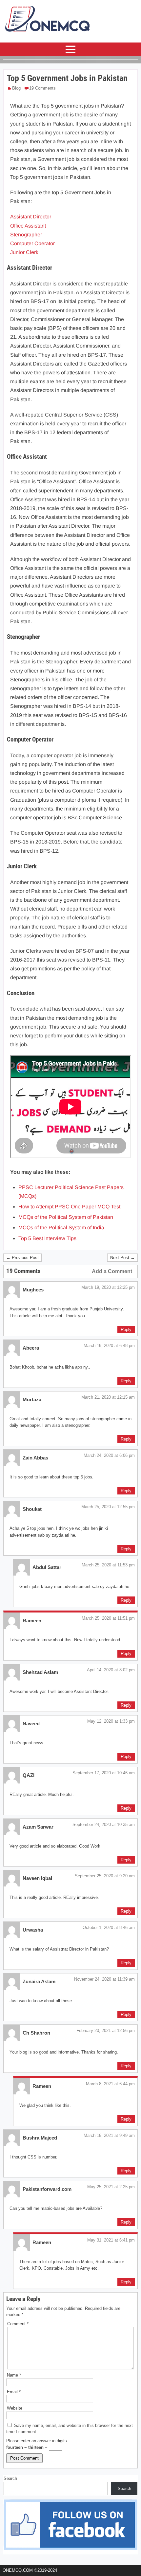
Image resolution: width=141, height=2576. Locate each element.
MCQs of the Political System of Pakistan (66, 1217)
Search (10, 2478)
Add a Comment (112, 1271)
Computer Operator (32, 243)
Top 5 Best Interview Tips (47, 1238)
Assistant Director (31, 217)
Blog (16, 88)
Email (14, 2392)
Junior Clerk (24, 252)
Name (14, 2375)
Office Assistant (28, 226)
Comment (18, 2324)
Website (15, 2408)
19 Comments (42, 88)
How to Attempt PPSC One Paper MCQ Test (69, 1207)
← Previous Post (22, 1258)
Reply (126, 1330)
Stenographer (26, 235)
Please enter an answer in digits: (37, 2441)
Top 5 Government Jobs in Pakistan (67, 78)
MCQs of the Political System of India (61, 1228)
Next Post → (122, 1258)
